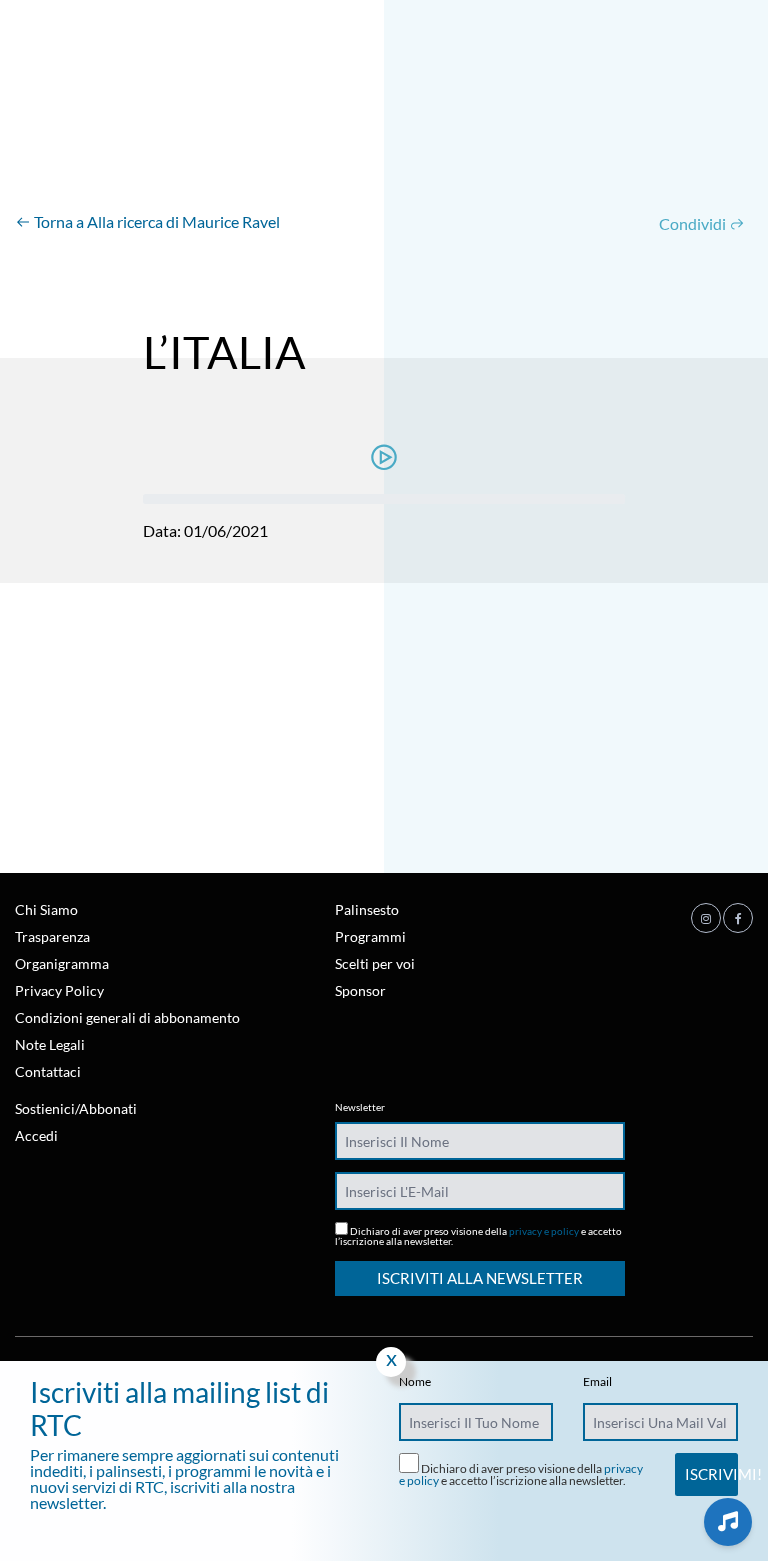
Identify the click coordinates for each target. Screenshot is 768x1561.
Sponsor (360, 990)
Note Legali (50, 1044)
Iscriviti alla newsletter (480, 1278)
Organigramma (62, 963)
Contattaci (48, 1071)
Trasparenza (52, 936)
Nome (415, 1382)
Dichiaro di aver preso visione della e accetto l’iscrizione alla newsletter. (478, 1235)
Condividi (694, 223)
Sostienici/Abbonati (76, 1108)
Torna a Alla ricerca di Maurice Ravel (155, 221)
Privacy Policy (59, 990)
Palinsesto (367, 909)
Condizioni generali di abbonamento (127, 1017)
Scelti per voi (375, 963)
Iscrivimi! (711, 1474)
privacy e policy (544, 1231)
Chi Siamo (46, 909)
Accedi (36, 1135)
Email (597, 1382)
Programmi (370, 936)
